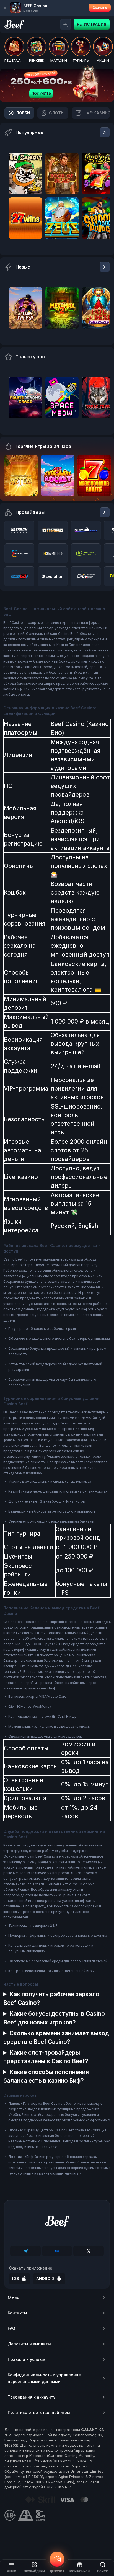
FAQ (11, 2328)
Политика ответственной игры (39, 2413)
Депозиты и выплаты (29, 2344)
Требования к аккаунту (32, 2397)
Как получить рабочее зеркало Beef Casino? (51, 1998)
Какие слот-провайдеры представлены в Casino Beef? (46, 2057)
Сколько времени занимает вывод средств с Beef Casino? (56, 2037)
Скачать (100, 8)
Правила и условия (27, 2359)
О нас (13, 2297)
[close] (5, 8)
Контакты (17, 2313)
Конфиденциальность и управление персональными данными (44, 2378)
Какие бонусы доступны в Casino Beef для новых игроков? (54, 2018)
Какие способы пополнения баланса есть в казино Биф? (46, 2076)
